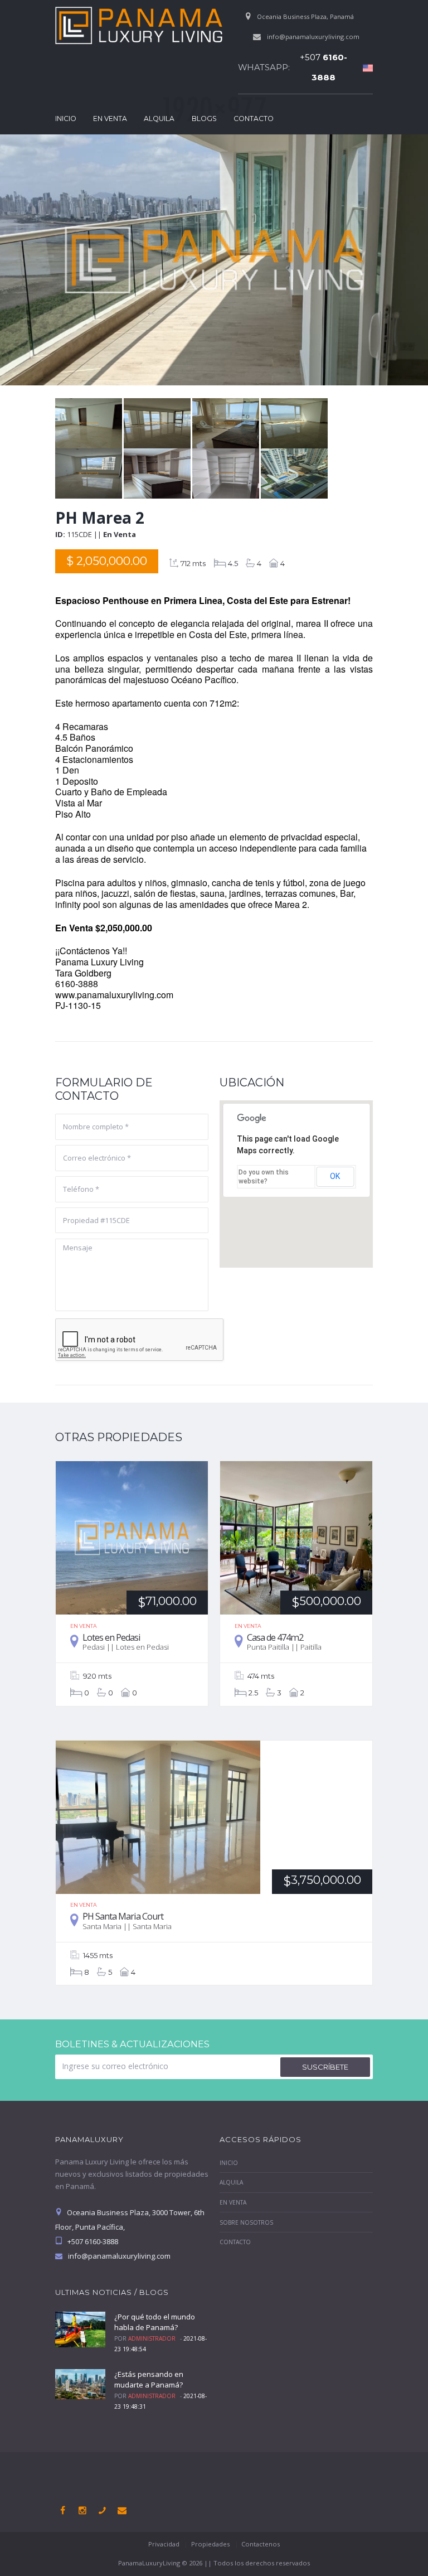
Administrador (152, 2338)
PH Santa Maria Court (123, 1916)
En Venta (110, 119)
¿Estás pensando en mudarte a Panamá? (149, 2380)
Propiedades (210, 2544)
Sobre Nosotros (246, 2222)
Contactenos (261, 2544)
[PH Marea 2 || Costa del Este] (89, 404)
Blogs (204, 119)
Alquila (159, 119)
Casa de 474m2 (275, 1637)
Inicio (66, 119)
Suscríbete (325, 2067)
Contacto (254, 119)
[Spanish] (365, 67)
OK (335, 1176)
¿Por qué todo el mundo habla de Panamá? (155, 2322)
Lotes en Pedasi (111, 1637)
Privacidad (164, 2544)
